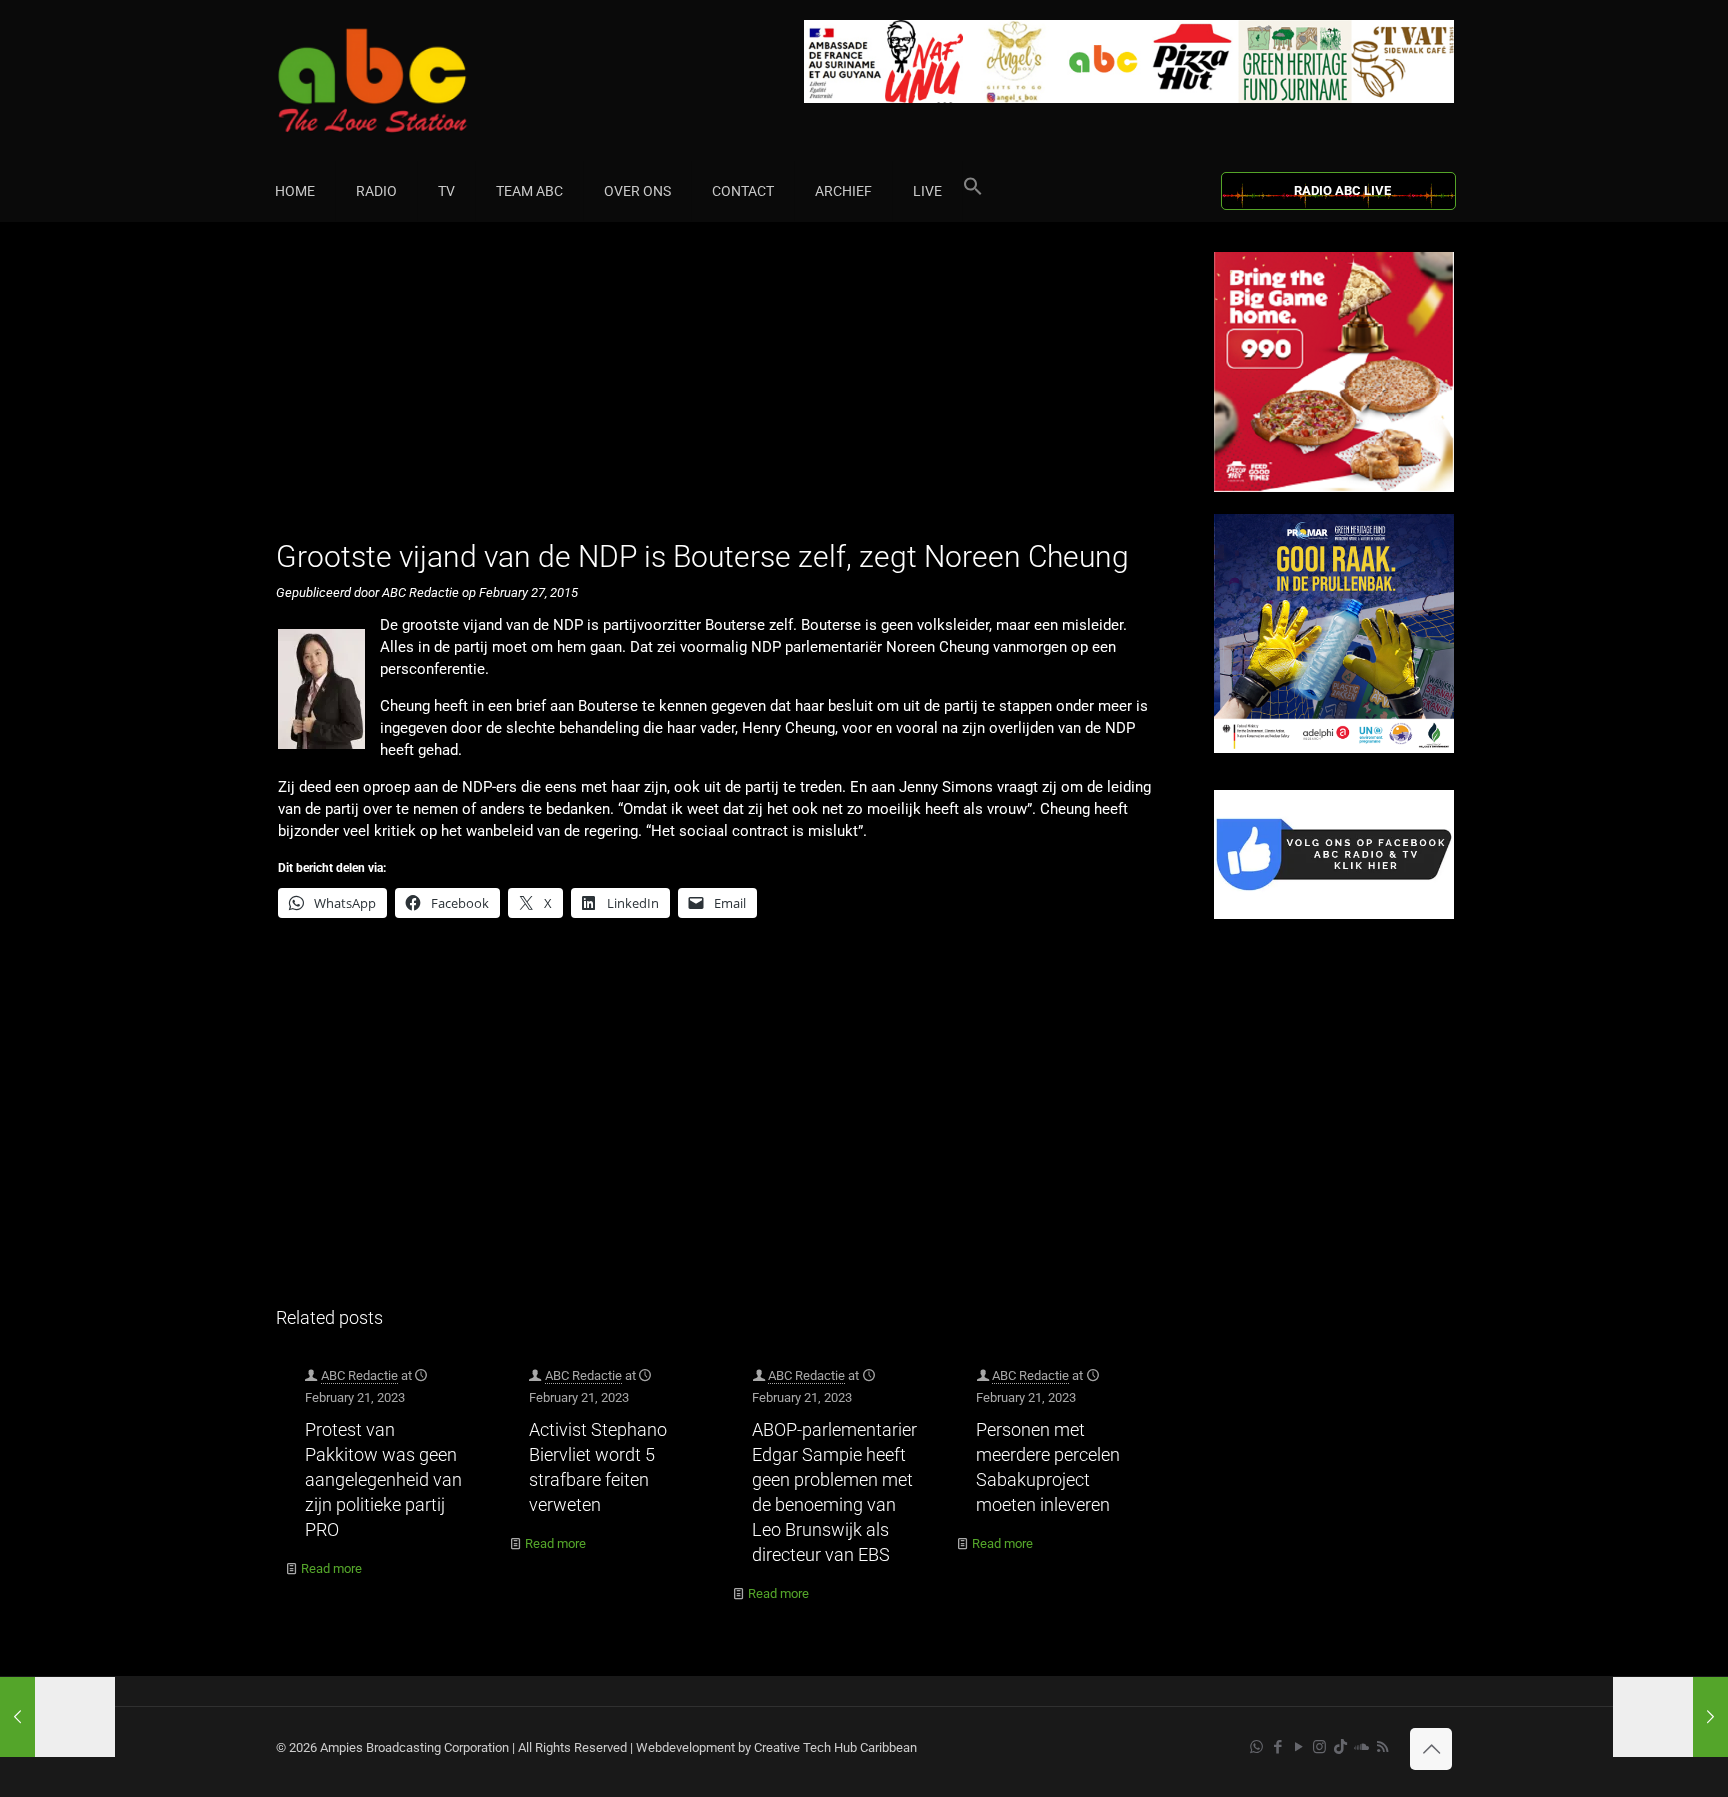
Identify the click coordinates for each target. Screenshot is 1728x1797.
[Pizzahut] (1334, 487)
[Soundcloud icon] (1361, 1747)
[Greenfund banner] (1334, 748)
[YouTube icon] (1298, 1747)
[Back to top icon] (1431, 1749)
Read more (331, 1568)
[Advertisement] (723, 392)
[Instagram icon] (1319, 1747)
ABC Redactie (359, 1375)
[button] (973, 191)
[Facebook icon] (1277, 1747)
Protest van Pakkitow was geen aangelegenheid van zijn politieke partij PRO (383, 1479)
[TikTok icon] (1340, 1747)
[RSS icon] (1382, 1747)
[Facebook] (1334, 914)
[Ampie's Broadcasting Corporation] (411, 80)
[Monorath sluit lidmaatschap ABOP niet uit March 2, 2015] (1670, 1717)
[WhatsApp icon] (1256, 1747)
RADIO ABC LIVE (1342, 190)
